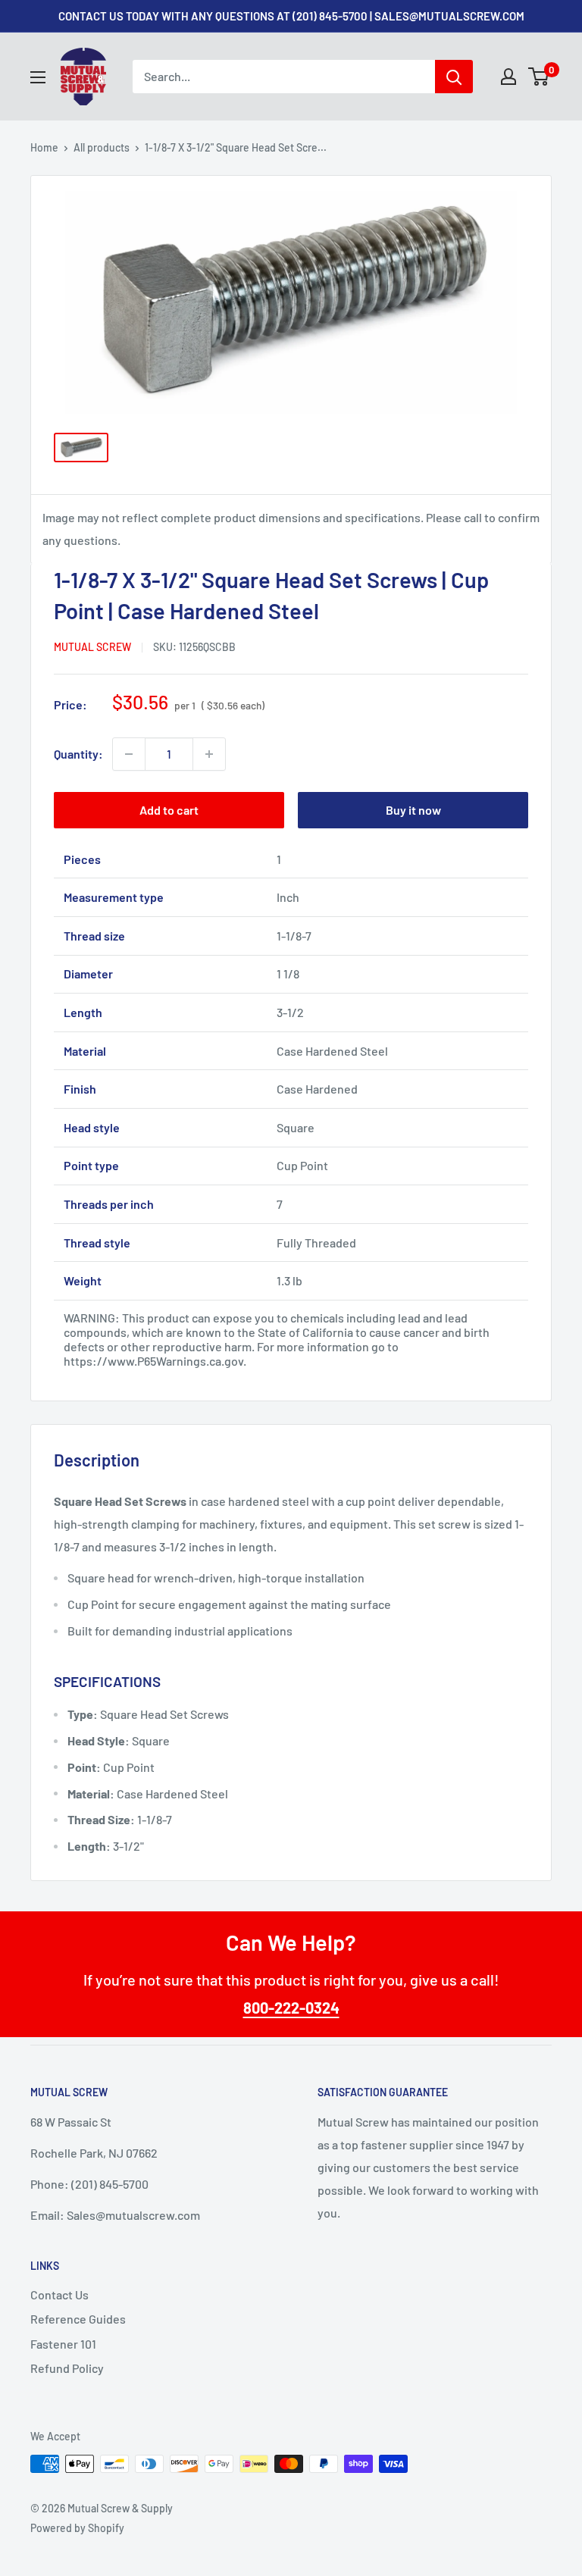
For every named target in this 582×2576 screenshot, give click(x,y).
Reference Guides (78, 2319)
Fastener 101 (63, 2344)
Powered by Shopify (77, 2528)
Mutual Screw (92, 647)
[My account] (508, 77)
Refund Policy (67, 2368)
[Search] (454, 77)
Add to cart (169, 810)
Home (44, 147)
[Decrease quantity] (129, 754)
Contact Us (59, 2294)
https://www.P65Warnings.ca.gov (153, 1361)
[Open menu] (38, 77)
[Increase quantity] (209, 754)
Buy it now (413, 810)
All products (102, 147)
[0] (539, 77)
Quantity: (78, 754)
